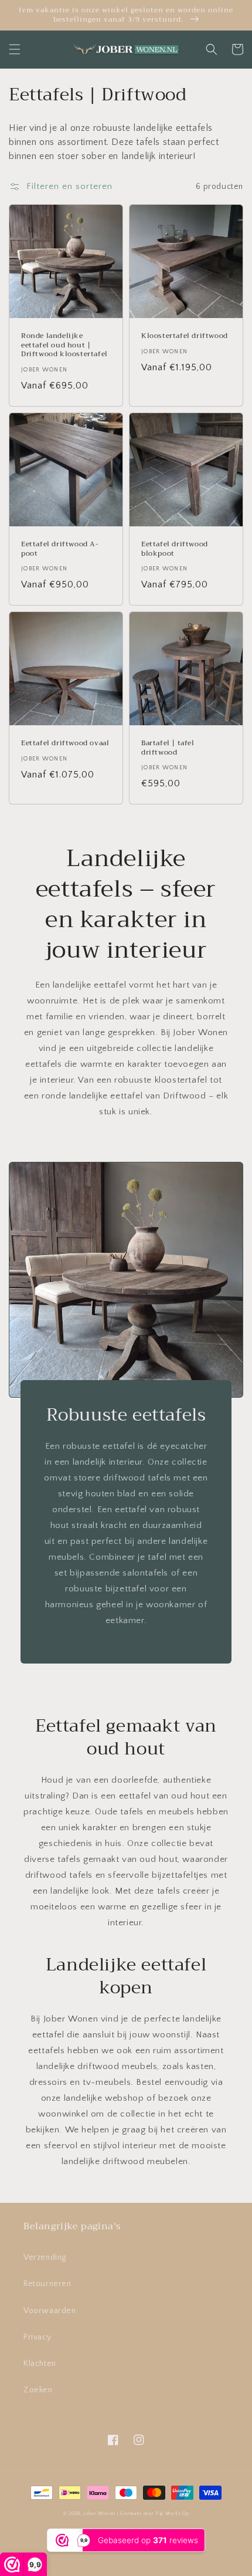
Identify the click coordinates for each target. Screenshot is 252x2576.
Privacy (37, 2337)
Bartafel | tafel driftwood (168, 748)
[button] (15, 49)
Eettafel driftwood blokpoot (175, 549)
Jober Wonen (99, 2514)
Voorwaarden (50, 2311)
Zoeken (38, 2390)
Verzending (45, 2257)
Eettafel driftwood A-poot (60, 549)
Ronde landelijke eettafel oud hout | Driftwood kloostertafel (64, 345)
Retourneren (47, 2284)
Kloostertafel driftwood (185, 336)
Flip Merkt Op (172, 2514)
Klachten (40, 2364)
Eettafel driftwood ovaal (65, 743)
